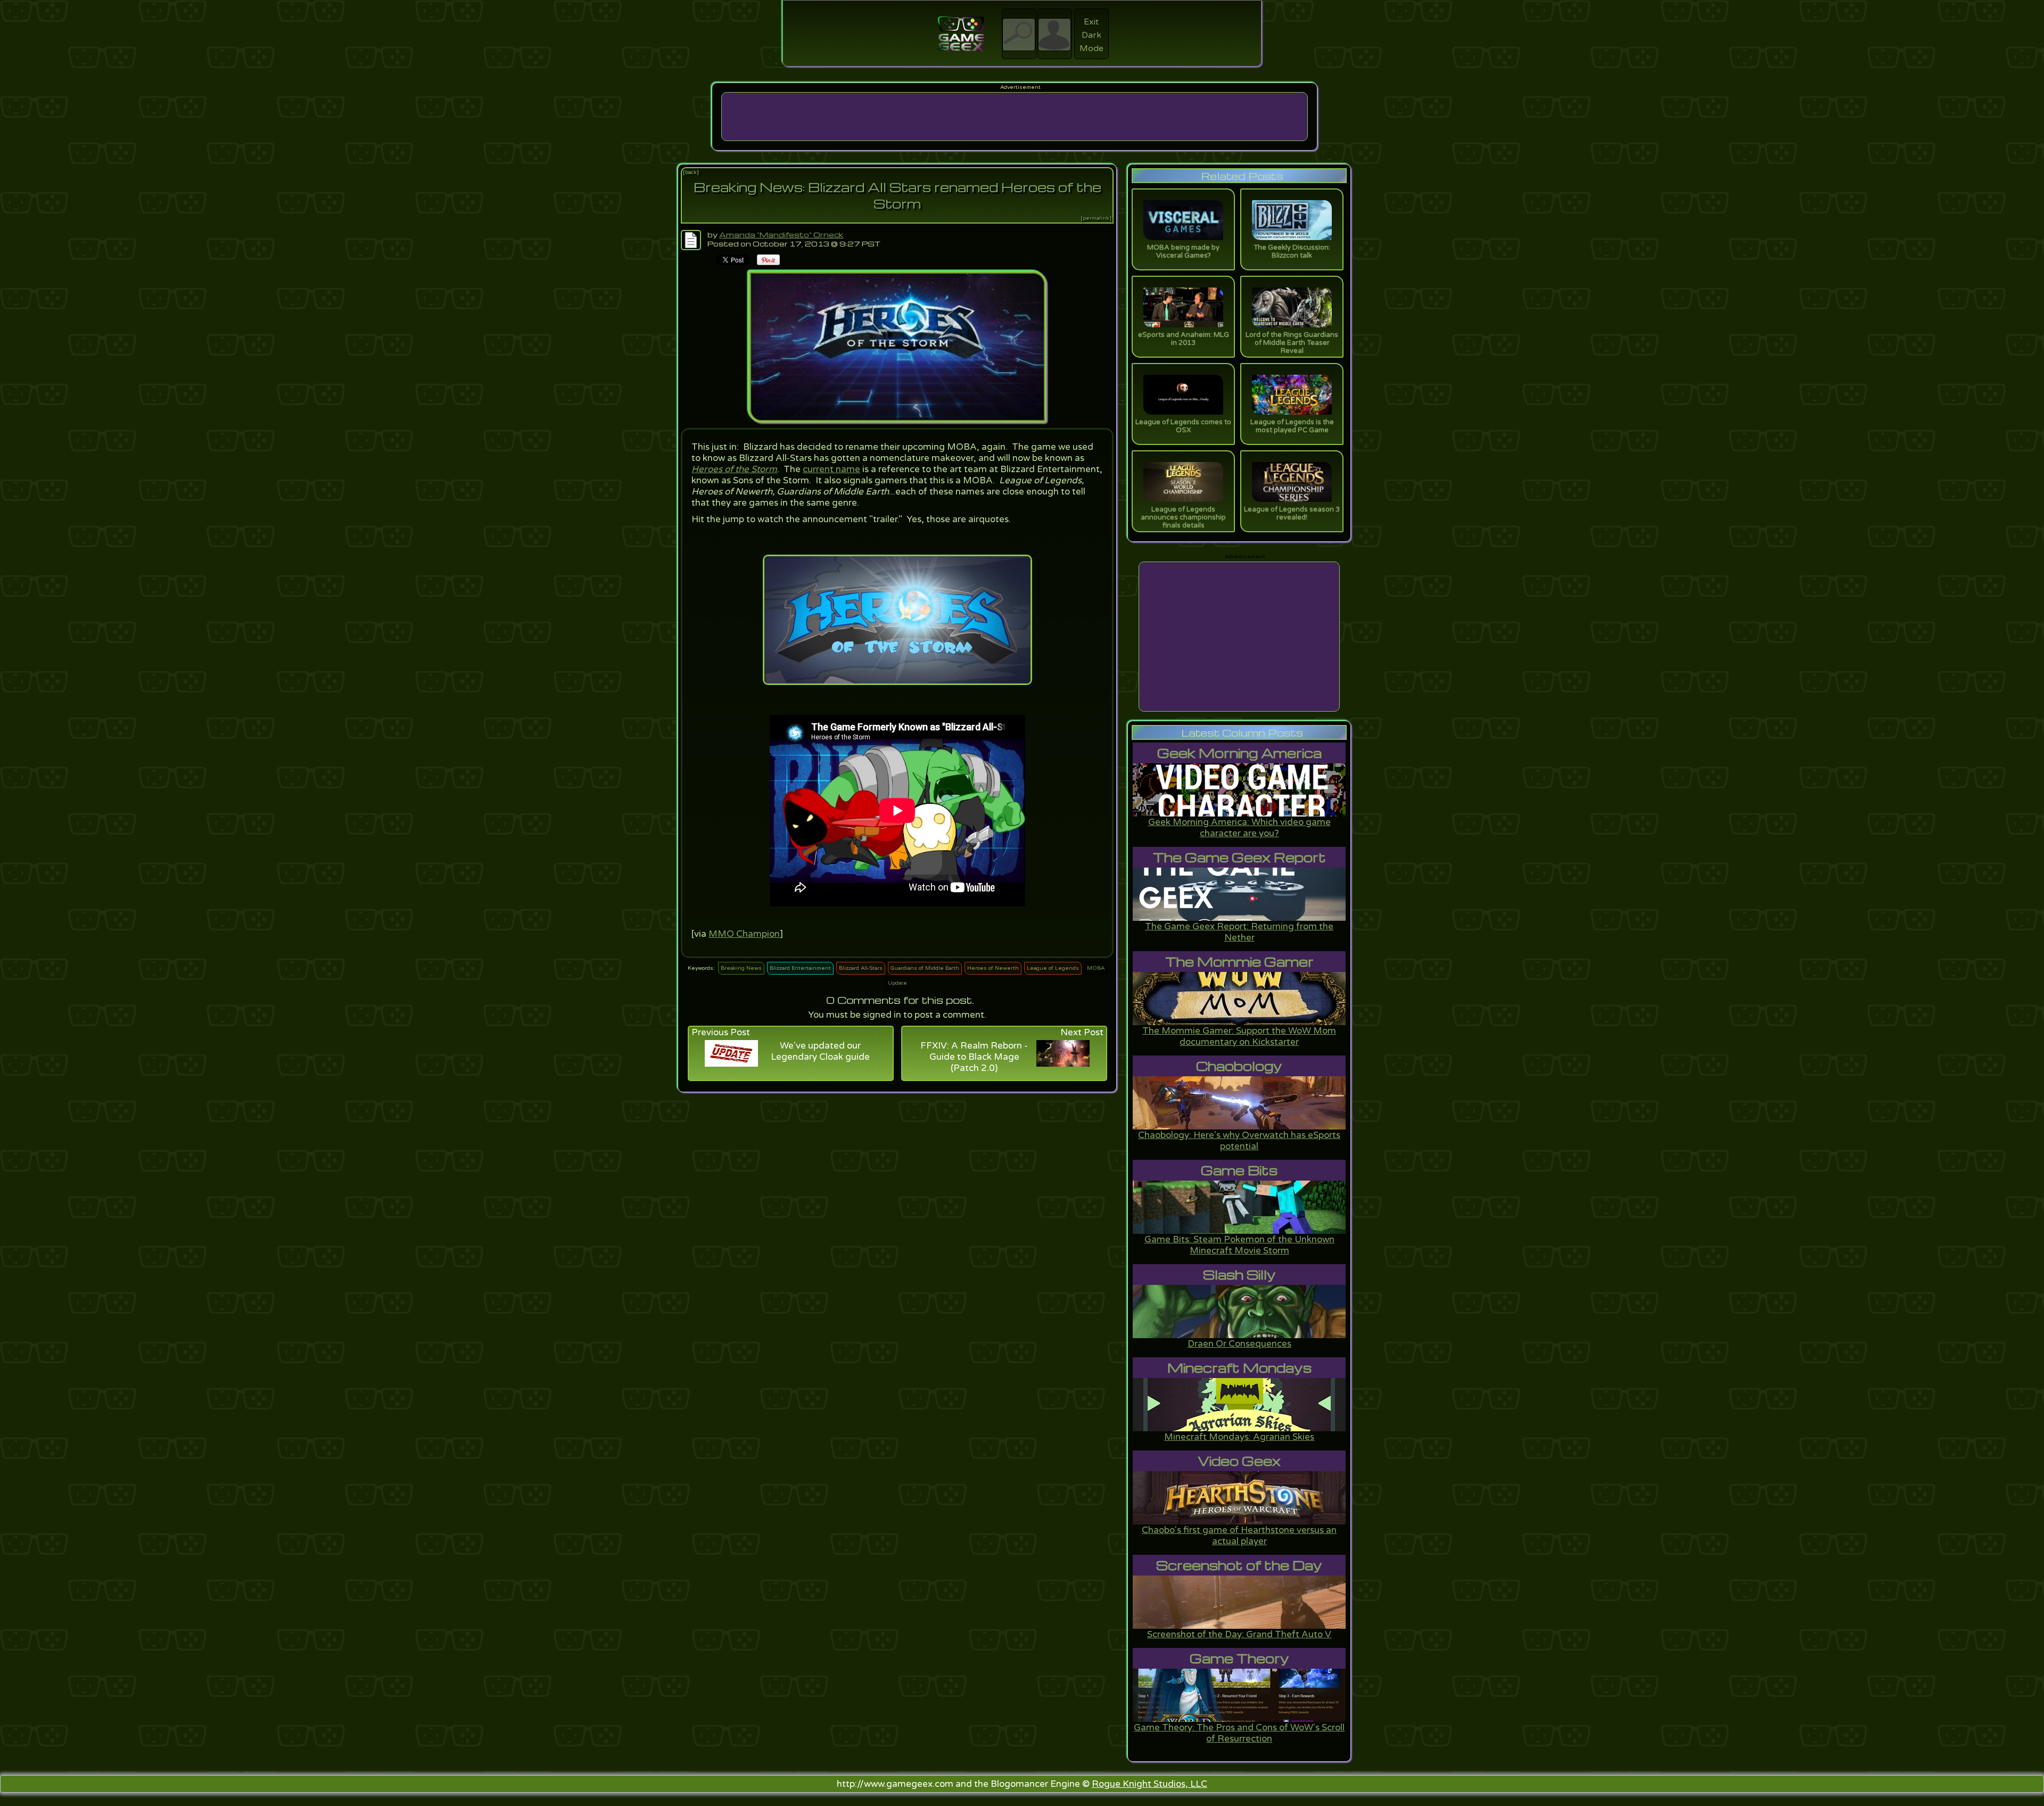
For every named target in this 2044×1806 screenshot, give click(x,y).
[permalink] (1096, 218)
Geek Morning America (1239, 753)
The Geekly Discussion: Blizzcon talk (1292, 251)
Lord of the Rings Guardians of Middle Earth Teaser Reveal (1292, 343)
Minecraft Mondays (1239, 1368)
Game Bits (1239, 1170)
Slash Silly (1239, 1275)
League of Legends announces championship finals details (1183, 517)
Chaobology (1239, 1066)
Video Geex (1239, 1461)
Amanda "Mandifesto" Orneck (781, 234)
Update (897, 983)
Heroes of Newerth (993, 968)
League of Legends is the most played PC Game (1292, 426)
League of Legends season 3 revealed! (1292, 513)
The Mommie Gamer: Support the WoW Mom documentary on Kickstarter (1239, 1036)
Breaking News (741, 968)
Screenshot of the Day (1239, 1565)
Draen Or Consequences (1239, 1344)
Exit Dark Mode (1091, 35)
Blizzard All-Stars (861, 968)
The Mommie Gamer (1239, 962)
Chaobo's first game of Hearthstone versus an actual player (1239, 1536)
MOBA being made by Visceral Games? (1183, 251)
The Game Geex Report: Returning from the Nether (1239, 932)
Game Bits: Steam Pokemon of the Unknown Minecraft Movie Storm (1239, 1245)
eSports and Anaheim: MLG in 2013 (1184, 339)
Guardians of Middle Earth (925, 968)
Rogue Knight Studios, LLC (1149, 1784)
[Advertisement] (1015, 117)
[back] (691, 172)
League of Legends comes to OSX (1183, 426)
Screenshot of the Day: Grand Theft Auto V (1239, 1634)
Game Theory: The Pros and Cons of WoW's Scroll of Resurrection (1239, 1733)
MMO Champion (744, 934)
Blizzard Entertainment (800, 968)
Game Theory (1239, 1658)
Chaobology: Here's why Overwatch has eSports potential (1239, 1141)
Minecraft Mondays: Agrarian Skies (1239, 1437)
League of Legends (1053, 968)
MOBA (1096, 968)
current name (831, 469)
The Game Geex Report (1239, 857)
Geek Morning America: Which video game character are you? (1239, 828)
